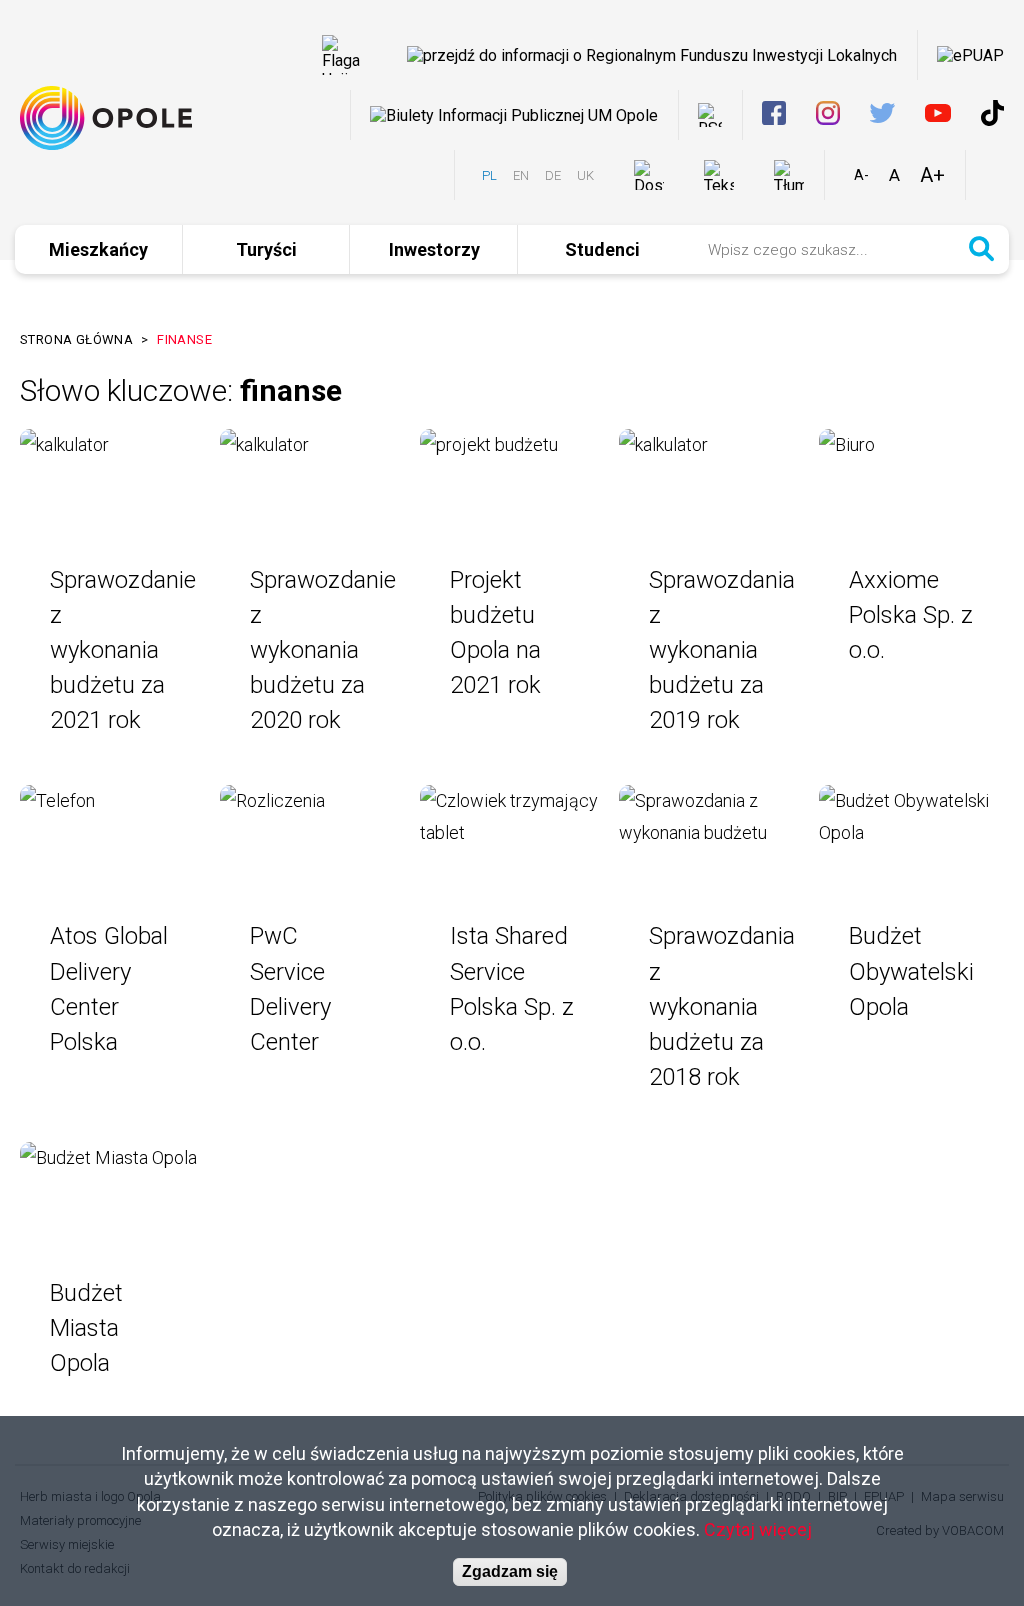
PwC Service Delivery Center (290, 988)
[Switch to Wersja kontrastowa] (994, 175)
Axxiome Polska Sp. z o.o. (911, 615)
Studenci (602, 249)
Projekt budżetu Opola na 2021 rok (495, 632)
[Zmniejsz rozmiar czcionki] (861, 175)
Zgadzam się (510, 1571)
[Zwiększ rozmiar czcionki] (932, 175)
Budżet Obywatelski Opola (911, 971)
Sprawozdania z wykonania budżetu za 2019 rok (722, 650)
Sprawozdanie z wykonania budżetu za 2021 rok (123, 650)
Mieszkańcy (98, 249)
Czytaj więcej (758, 1529)
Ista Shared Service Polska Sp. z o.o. (512, 988)
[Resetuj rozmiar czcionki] (894, 175)
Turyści (266, 249)
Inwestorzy (434, 249)
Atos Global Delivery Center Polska (109, 988)
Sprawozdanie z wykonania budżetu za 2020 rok (323, 650)
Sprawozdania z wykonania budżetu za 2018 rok (722, 1006)
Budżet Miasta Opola (86, 1328)
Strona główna (76, 339)
